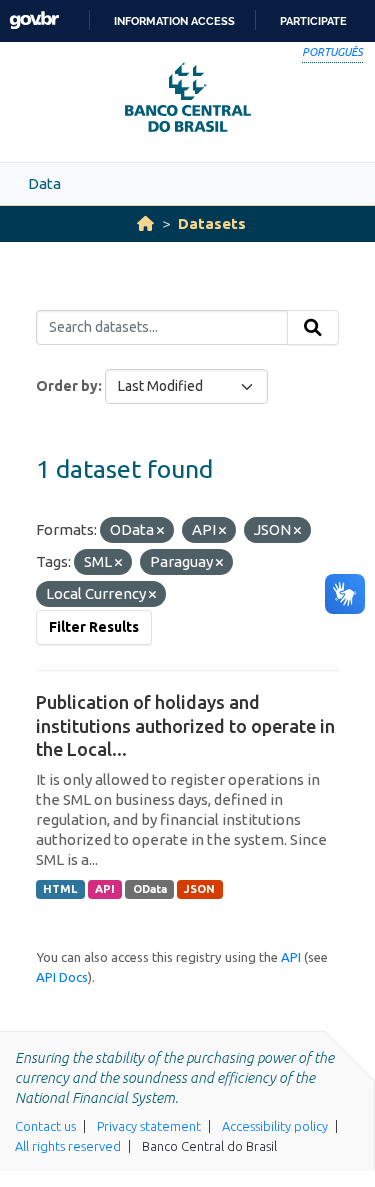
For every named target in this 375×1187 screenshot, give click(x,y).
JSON (199, 889)
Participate (313, 21)
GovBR (34, 20)
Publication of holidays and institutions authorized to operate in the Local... (185, 725)
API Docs (62, 977)
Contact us (45, 1126)
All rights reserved (68, 1146)
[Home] (145, 223)
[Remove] (160, 531)
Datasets (212, 223)
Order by (67, 386)
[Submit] (313, 328)
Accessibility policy (275, 1126)
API (105, 889)
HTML (60, 889)
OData (150, 889)
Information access (174, 21)
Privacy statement (149, 1126)
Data (44, 183)
